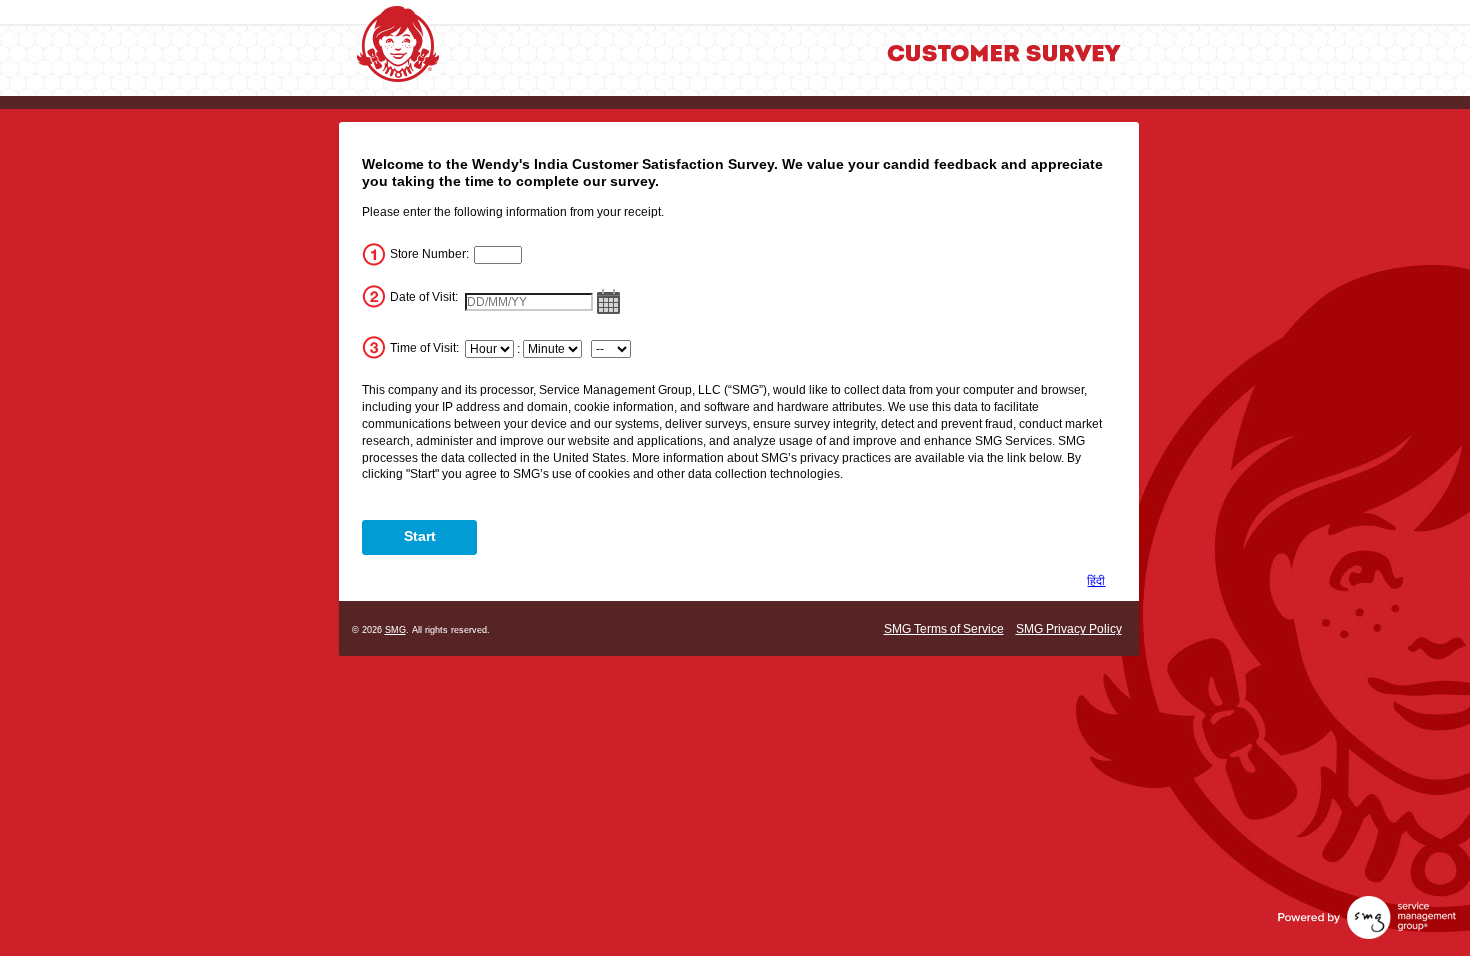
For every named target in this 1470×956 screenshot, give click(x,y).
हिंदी (1096, 581)
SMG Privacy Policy (1069, 629)
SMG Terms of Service (944, 629)
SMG (395, 630)
